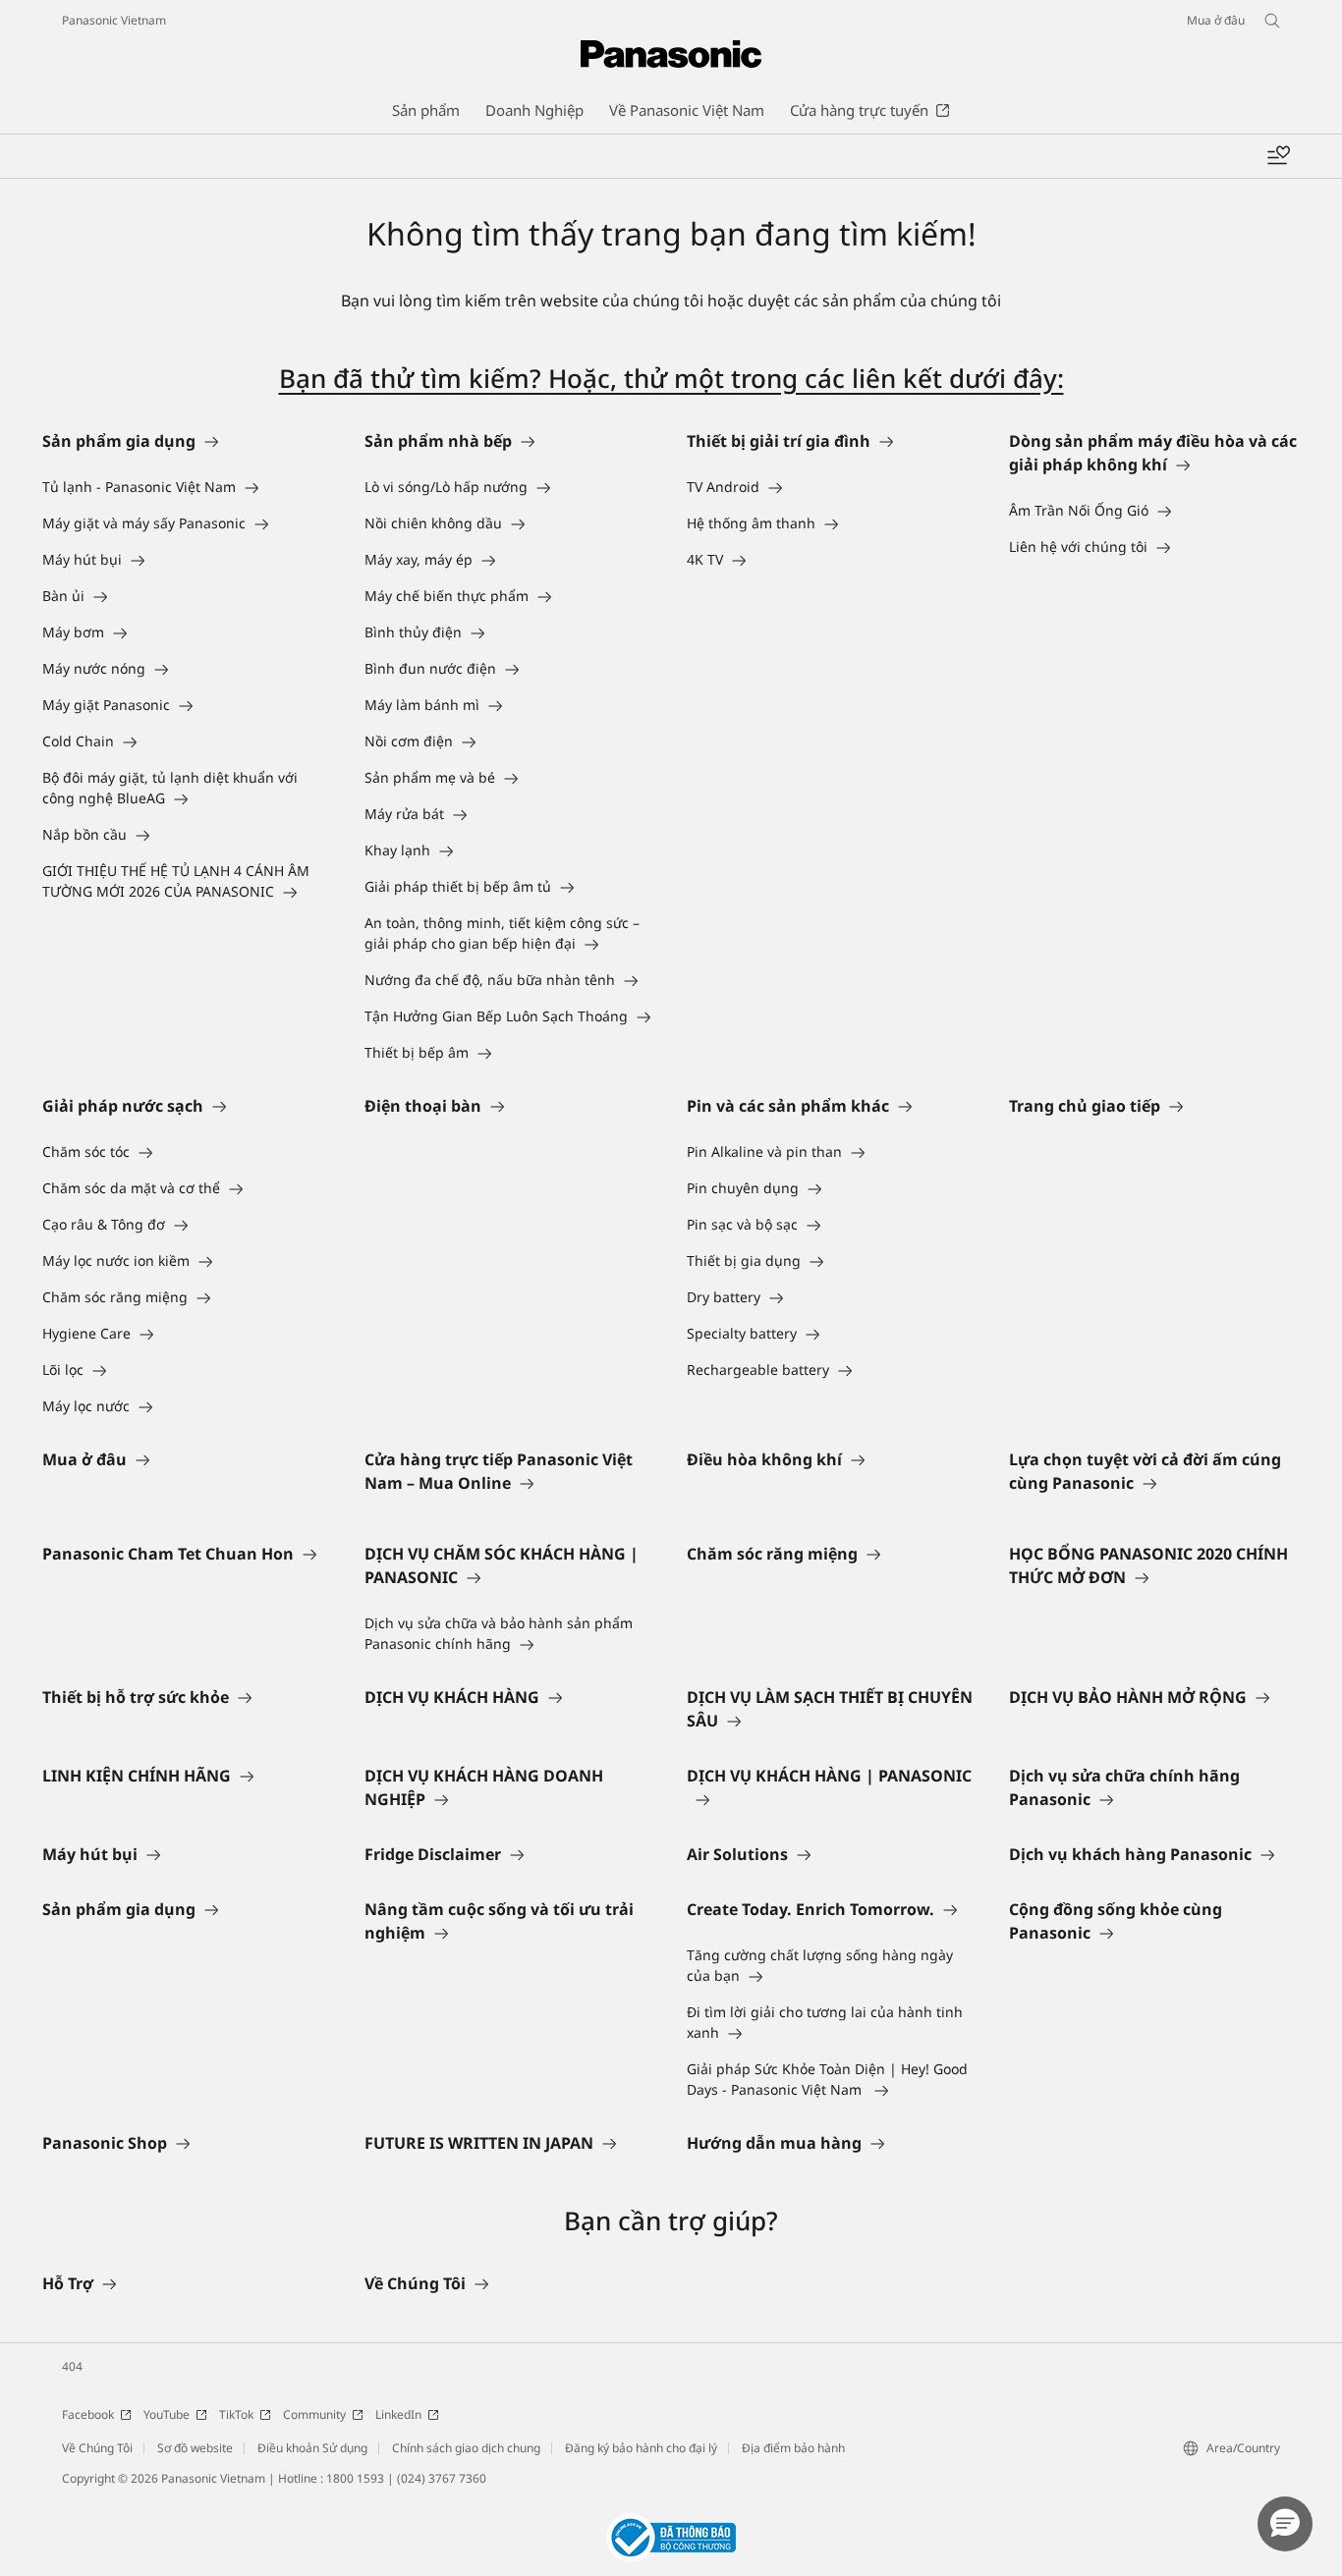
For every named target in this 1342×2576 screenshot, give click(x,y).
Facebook (88, 2414)
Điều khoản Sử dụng (312, 2448)
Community (314, 2414)
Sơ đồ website (195, 2448)
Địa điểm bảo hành (793, 2448)
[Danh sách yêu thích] (1278, 156)
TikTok (236, 2414)
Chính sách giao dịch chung (466, 2448)
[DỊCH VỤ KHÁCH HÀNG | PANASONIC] (832, 1799)
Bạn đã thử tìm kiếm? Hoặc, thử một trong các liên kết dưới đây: (671, 378)
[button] (1285, 2524)
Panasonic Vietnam (114, 20)
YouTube (167, 2414)
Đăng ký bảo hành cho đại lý (641, 2448)
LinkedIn (398, 2414)
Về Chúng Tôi (97, 2448)
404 (72, 2366)
